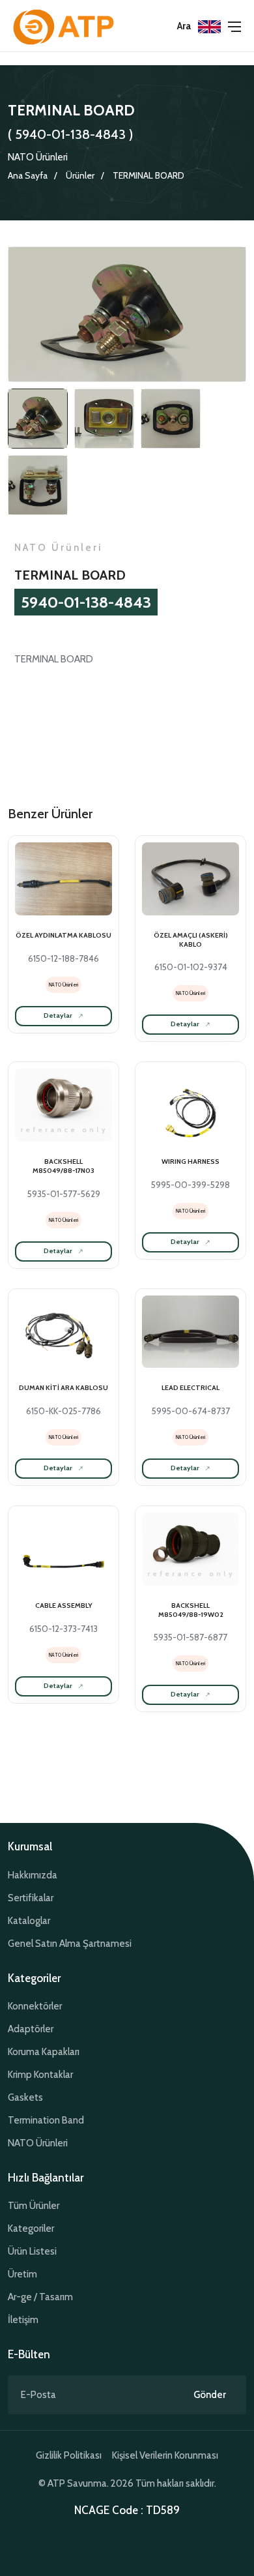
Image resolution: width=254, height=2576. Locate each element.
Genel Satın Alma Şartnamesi (70, 1944)
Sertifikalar (31, 1898)
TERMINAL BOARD (148, 175)
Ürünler (80, 175)
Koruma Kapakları (44, 2052)
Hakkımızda (33, 1875)
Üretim (22, 2274)
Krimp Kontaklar (40, 2075)
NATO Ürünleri (38, 157)
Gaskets (25, 2097)
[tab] (38, 419)
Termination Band (46, 2120)
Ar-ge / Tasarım (40, 2297)
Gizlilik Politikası (69, 2455)
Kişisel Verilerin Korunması (165, 2455)
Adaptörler (31, 2029)
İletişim (23, 2320)
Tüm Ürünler (34, 2206)
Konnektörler (35, 2006)
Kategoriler (31, 2228)
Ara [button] (184, 26)
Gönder (210, 2395)
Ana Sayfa (28, 175)
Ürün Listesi (32, 2251)
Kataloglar (29, 1921)
